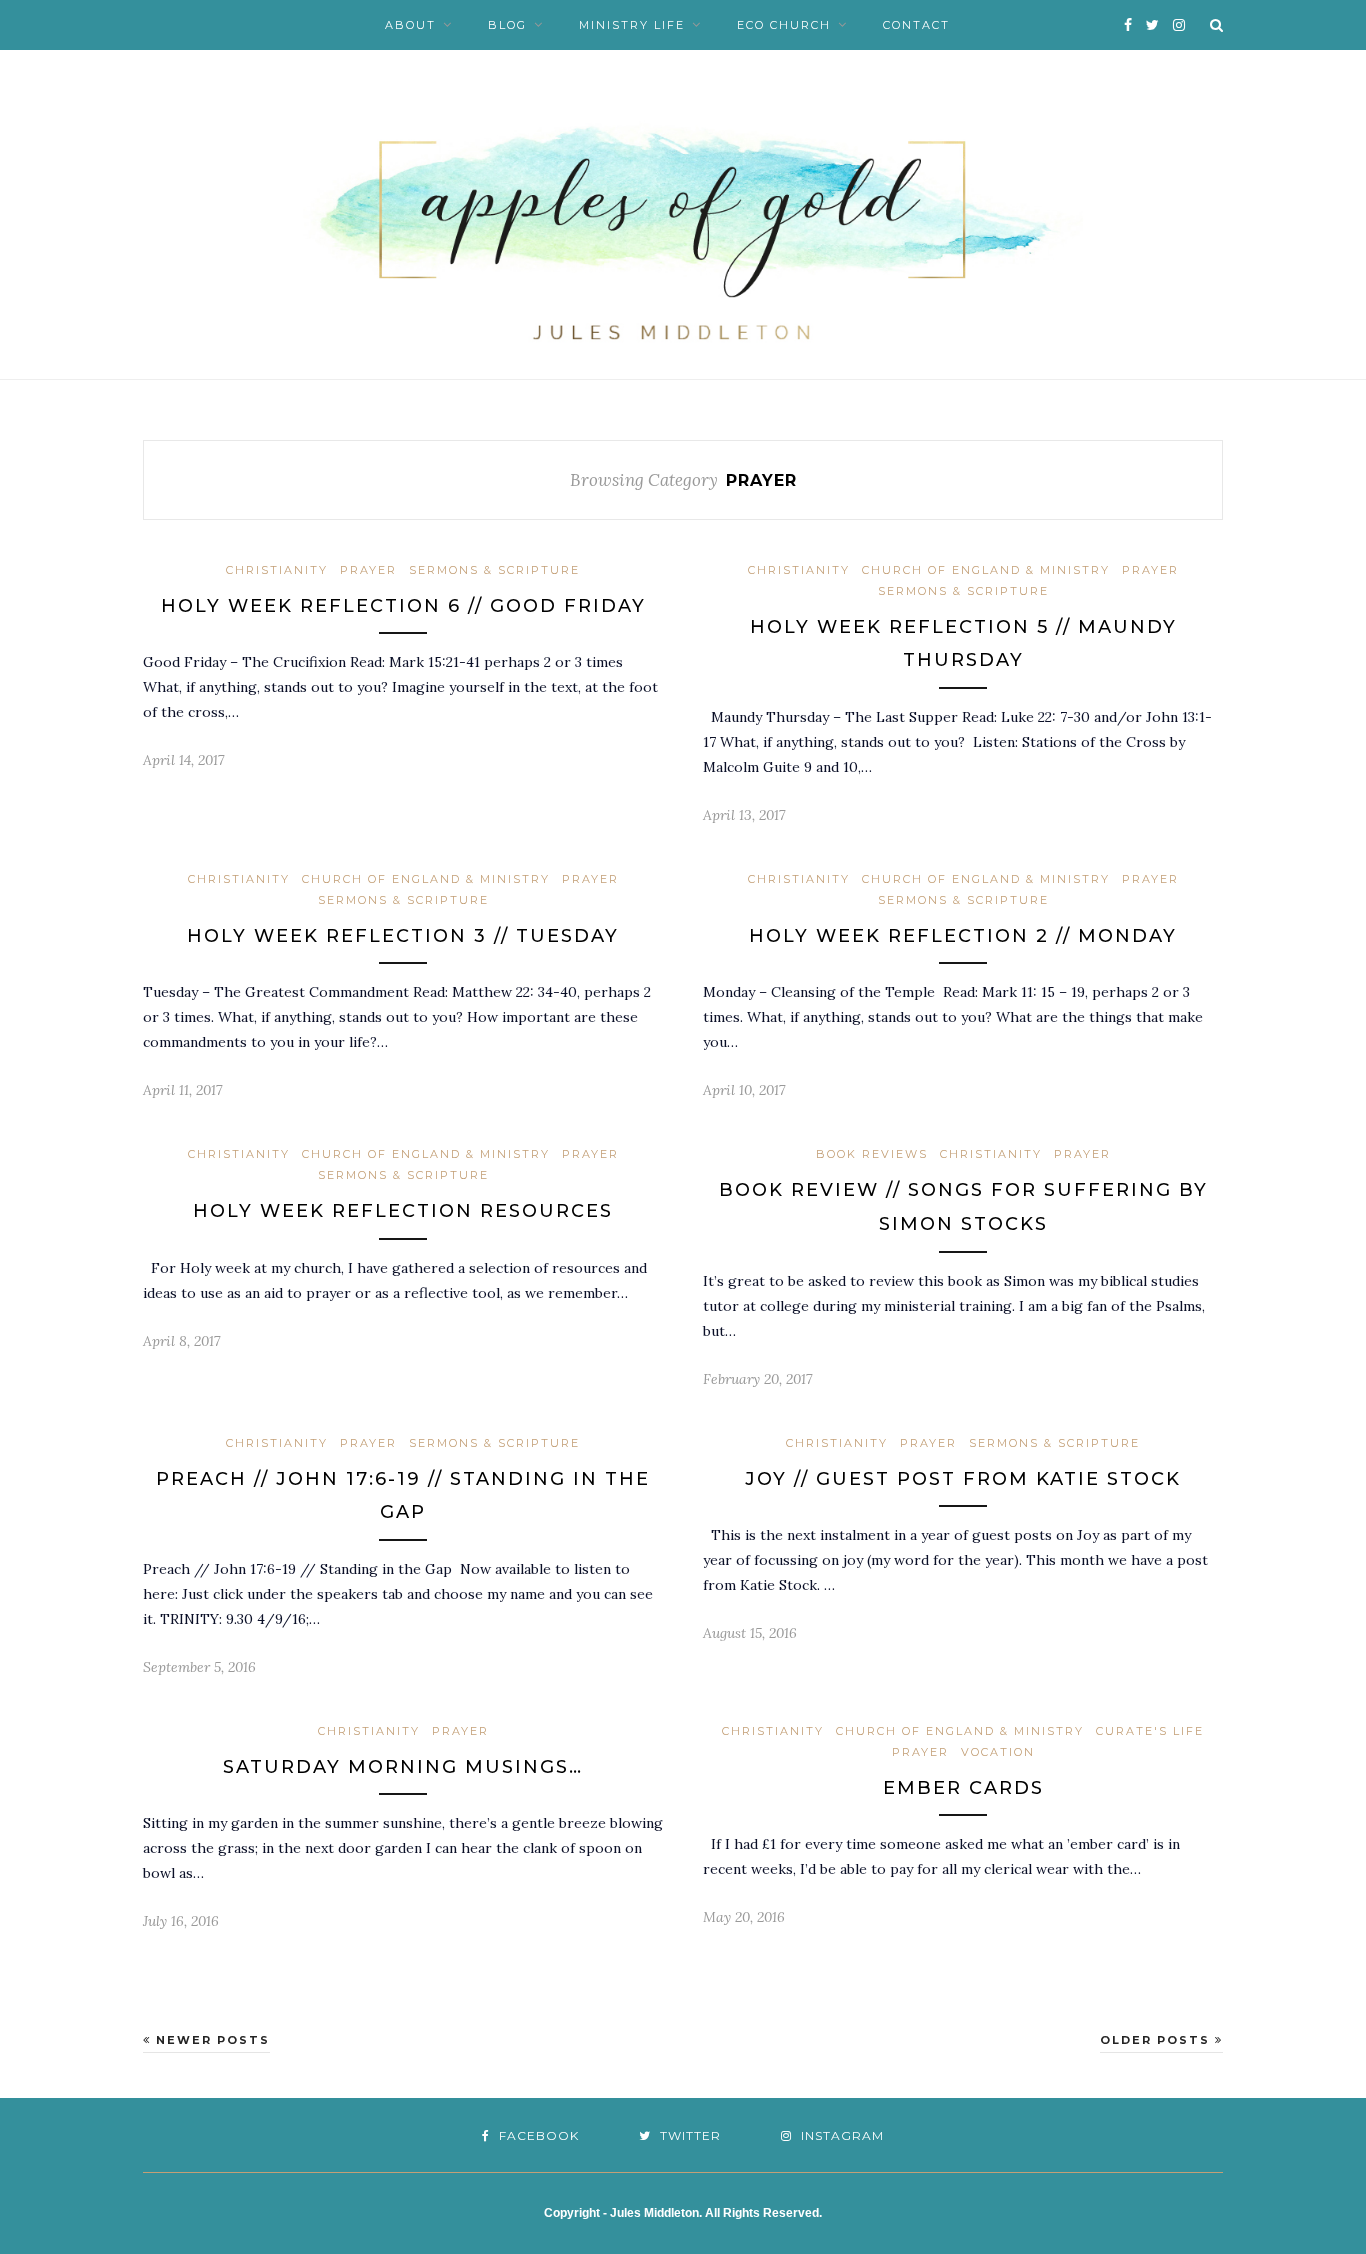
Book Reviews (872, 1154)
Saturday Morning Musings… (403, 1767)
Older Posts (1157, 2040)
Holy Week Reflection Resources (403, 1211)
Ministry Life (632, 25)
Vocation (998, 1752)
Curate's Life (1150, 1731)
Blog (507, 25)
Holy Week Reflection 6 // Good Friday (403, 606)
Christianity (277, 570)
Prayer (368, 570)
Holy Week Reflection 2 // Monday (963, 936)
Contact (916, 25)
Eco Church (784, 25)
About (410, 25)
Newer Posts (210, 2040)
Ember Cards (963, 1788)
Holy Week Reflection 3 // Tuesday (403, 936)
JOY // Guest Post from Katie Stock (963, 1479)
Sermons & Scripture (494, 570)
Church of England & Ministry (986, 570)
